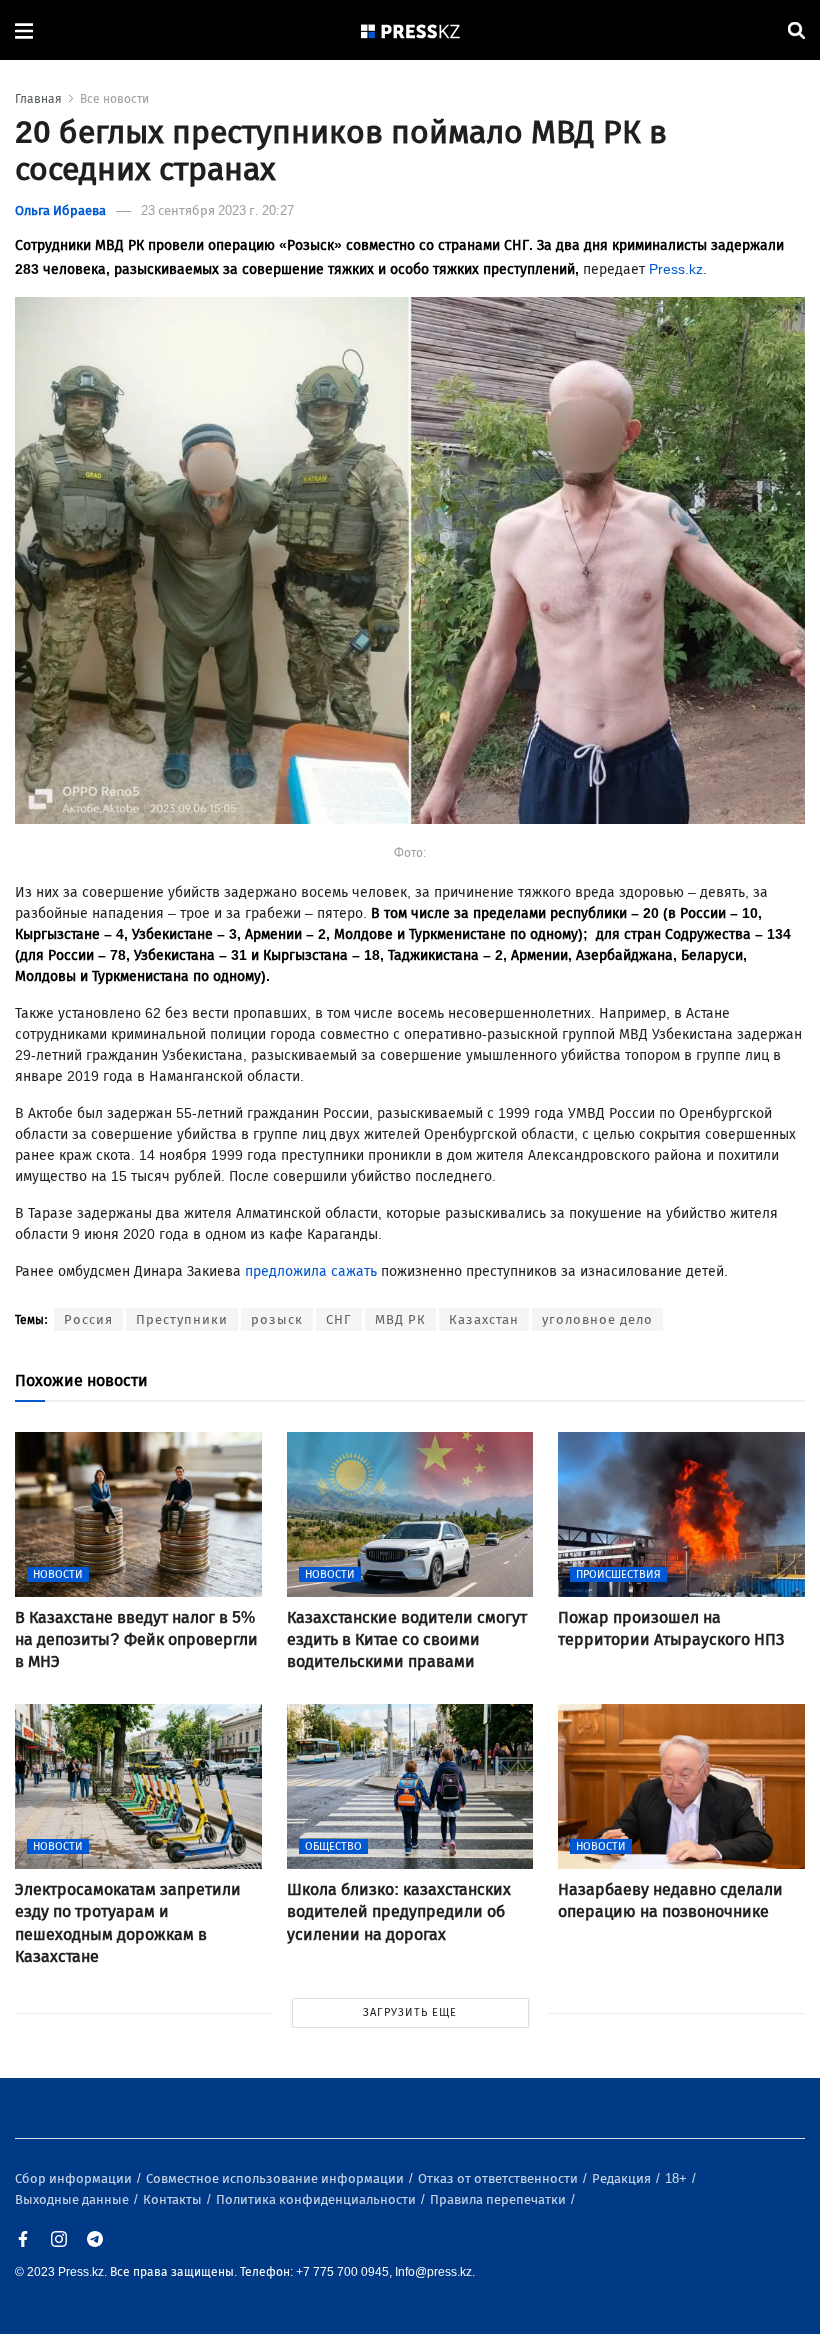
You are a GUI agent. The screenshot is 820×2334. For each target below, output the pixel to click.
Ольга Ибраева (60, 210)
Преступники (182, 1319)
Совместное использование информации (276, 2178)
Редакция (623, 2178)
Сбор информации (75, 2178)
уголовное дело (597, 1319)
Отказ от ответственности (499, 2178)
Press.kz (676, 269)
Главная (38, 99)
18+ (677, 2178)
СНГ (339, 1319)
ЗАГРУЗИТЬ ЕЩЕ (410, 2012)
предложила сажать (311, 1271)
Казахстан (484, 1319)
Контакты (174, 2199)
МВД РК (400, 1319)
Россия (88, 1319)
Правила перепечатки (499, 2199)
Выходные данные (73, 2199)
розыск (277, 1319)
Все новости (114, 99)
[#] (411, 30)
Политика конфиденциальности (317, 2199)
